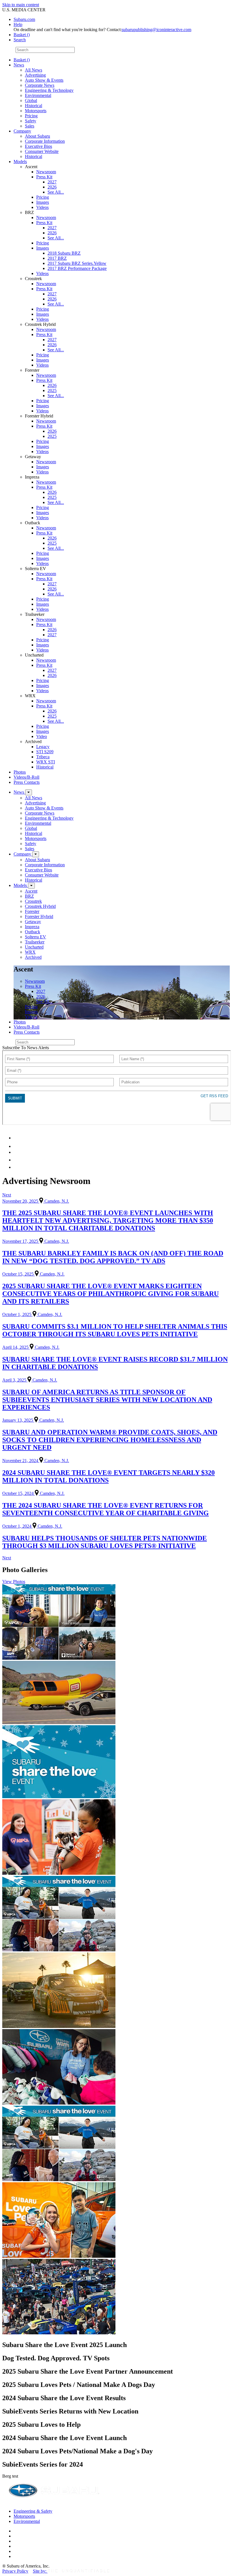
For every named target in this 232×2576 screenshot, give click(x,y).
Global (31, 100)
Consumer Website (42, 151)
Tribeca (43, 757)
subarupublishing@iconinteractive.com (156, 30)
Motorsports (36, 111)
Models (20, 162)
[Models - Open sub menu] (31, 886)
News (19, 65)
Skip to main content (21, 5)
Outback (33, 932)
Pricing (31, 116)
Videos (42, 207)
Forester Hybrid (39, 916)
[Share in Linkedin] (17, 1138)
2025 (52, 390)
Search (8, 50)
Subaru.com (24, 19)
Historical (34, 106)
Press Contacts (27, 782)
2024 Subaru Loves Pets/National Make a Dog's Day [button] (78, 2451)
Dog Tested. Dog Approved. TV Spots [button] (56, 2358)
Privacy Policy (15, 2571)
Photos (20, 772)
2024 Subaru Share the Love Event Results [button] (64, 2398)
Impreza (32, 927)
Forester (32, 911)
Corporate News (40, 85)
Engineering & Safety (33, 2511)
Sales (30, 126)
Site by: (40, 2571)
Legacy (43, 747)
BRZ (29, 896)
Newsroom (46, 172)
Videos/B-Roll (26, 777)
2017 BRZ (57, 258)
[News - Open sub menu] (29, 792)
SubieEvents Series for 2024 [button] (43, 2464)
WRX (30, 952)
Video (42, 736)
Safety (31, 121)
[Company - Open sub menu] (36, 854)
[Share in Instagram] (17, 1167)
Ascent (31, 891)
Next (7, 1195)
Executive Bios (38, 146)
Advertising (35, 75)
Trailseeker (35, 942)
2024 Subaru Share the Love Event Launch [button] (65, 2438)
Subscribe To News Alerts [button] (26, 1048)
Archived (33, 957)
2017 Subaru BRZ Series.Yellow (77, 263)
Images (43, 202)
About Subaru (37, 136)
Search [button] (20, 40)
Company (22, 131)
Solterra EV (36, 937)
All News (34, 70)
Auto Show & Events (44, 80)
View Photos (14, 1582)
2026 (52, 187)
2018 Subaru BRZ (64, 253)
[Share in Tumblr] (16, 1160)
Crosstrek (33, 901)
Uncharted (34, 947)
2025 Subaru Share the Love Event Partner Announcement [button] (88, 2371)
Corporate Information (45, 141)
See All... (56, 192)
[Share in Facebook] (17, 1146)
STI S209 (45, 752)
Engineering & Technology (49, 90)
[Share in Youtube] (17, 1152)
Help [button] (18, 24)
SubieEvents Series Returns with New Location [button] (70, 2411)
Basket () (22, 35)
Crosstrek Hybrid (40, 906)
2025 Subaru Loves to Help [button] (41, 2425)
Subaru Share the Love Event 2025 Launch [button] (65, 2345)
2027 (52, 182)
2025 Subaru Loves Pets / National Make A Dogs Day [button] (79, 2385)
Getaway (33, 922)
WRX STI (46, 762)
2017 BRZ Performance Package (77, 268)
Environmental (38, 95)
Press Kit (44, 177)
